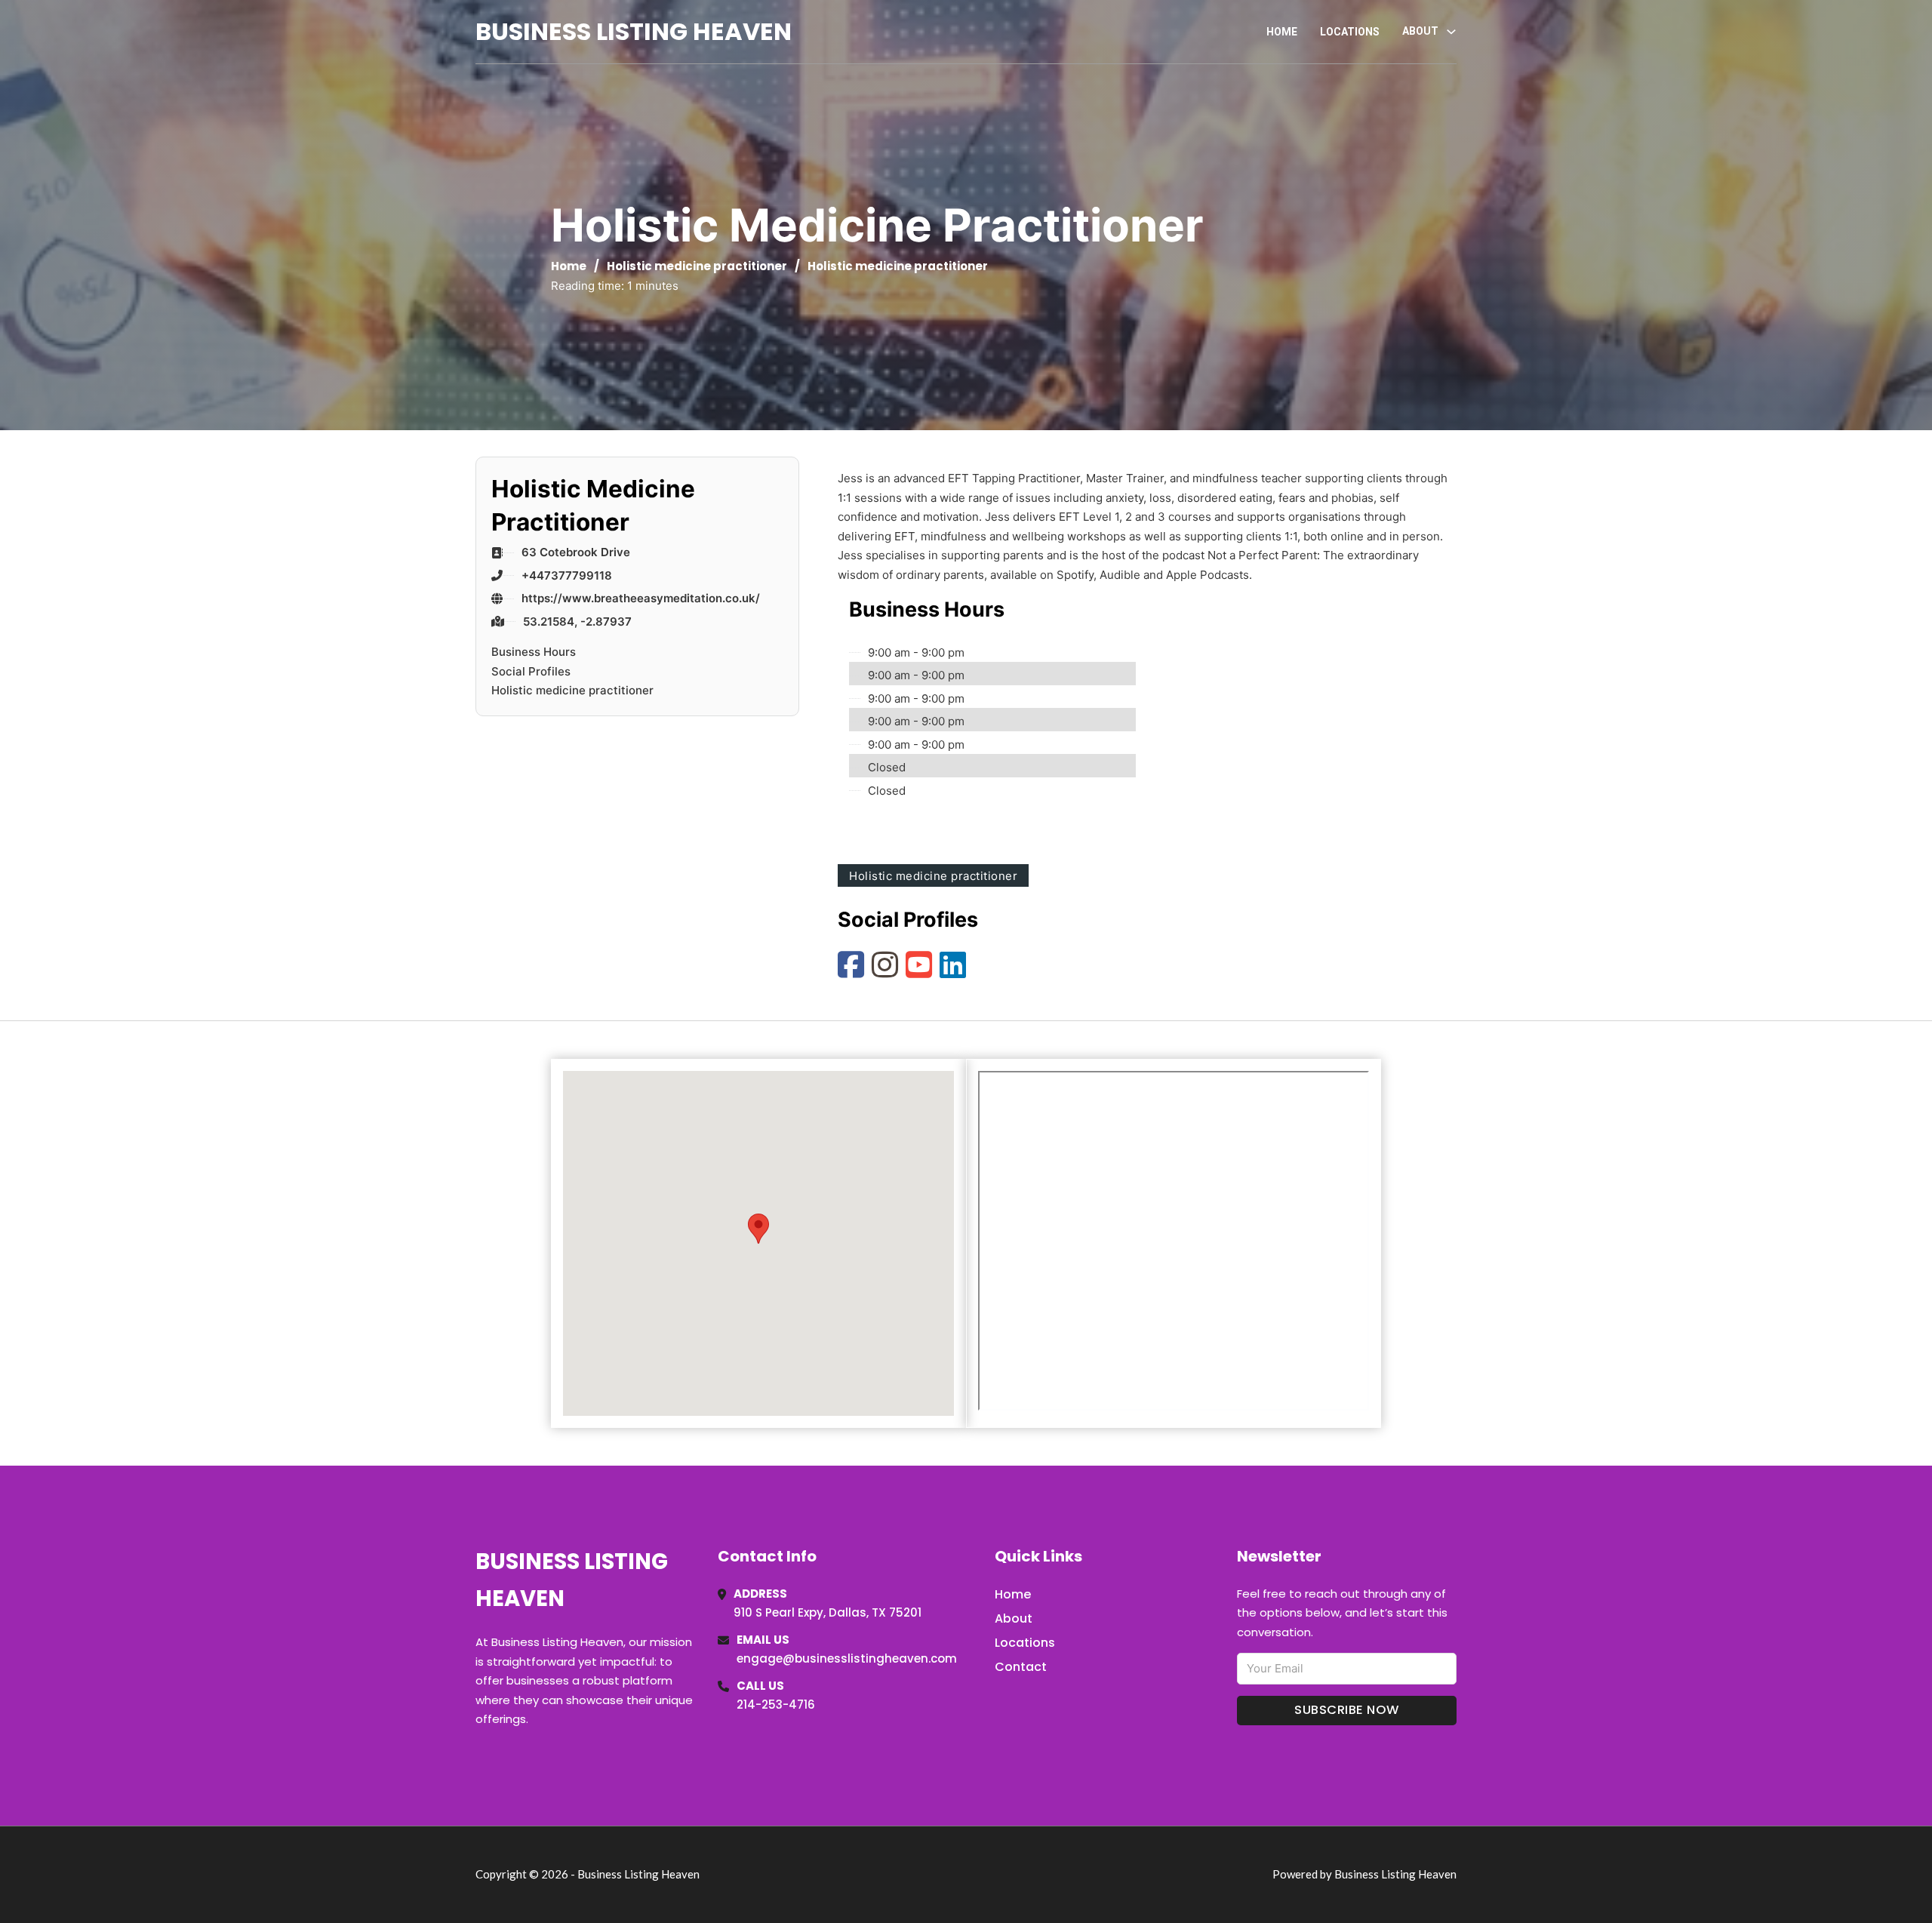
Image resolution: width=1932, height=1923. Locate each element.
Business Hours (534, 652)
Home (1282, 32)
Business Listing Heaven (634, 31)
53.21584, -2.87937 (577, 622)
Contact (1021, 1667)
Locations (1350, 32)
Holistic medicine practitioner (697, 266)
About (1014, 1618)
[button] (758, 1229)
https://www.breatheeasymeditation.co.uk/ (641, 598)
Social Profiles (531, 671)
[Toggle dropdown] (1451, 32)
